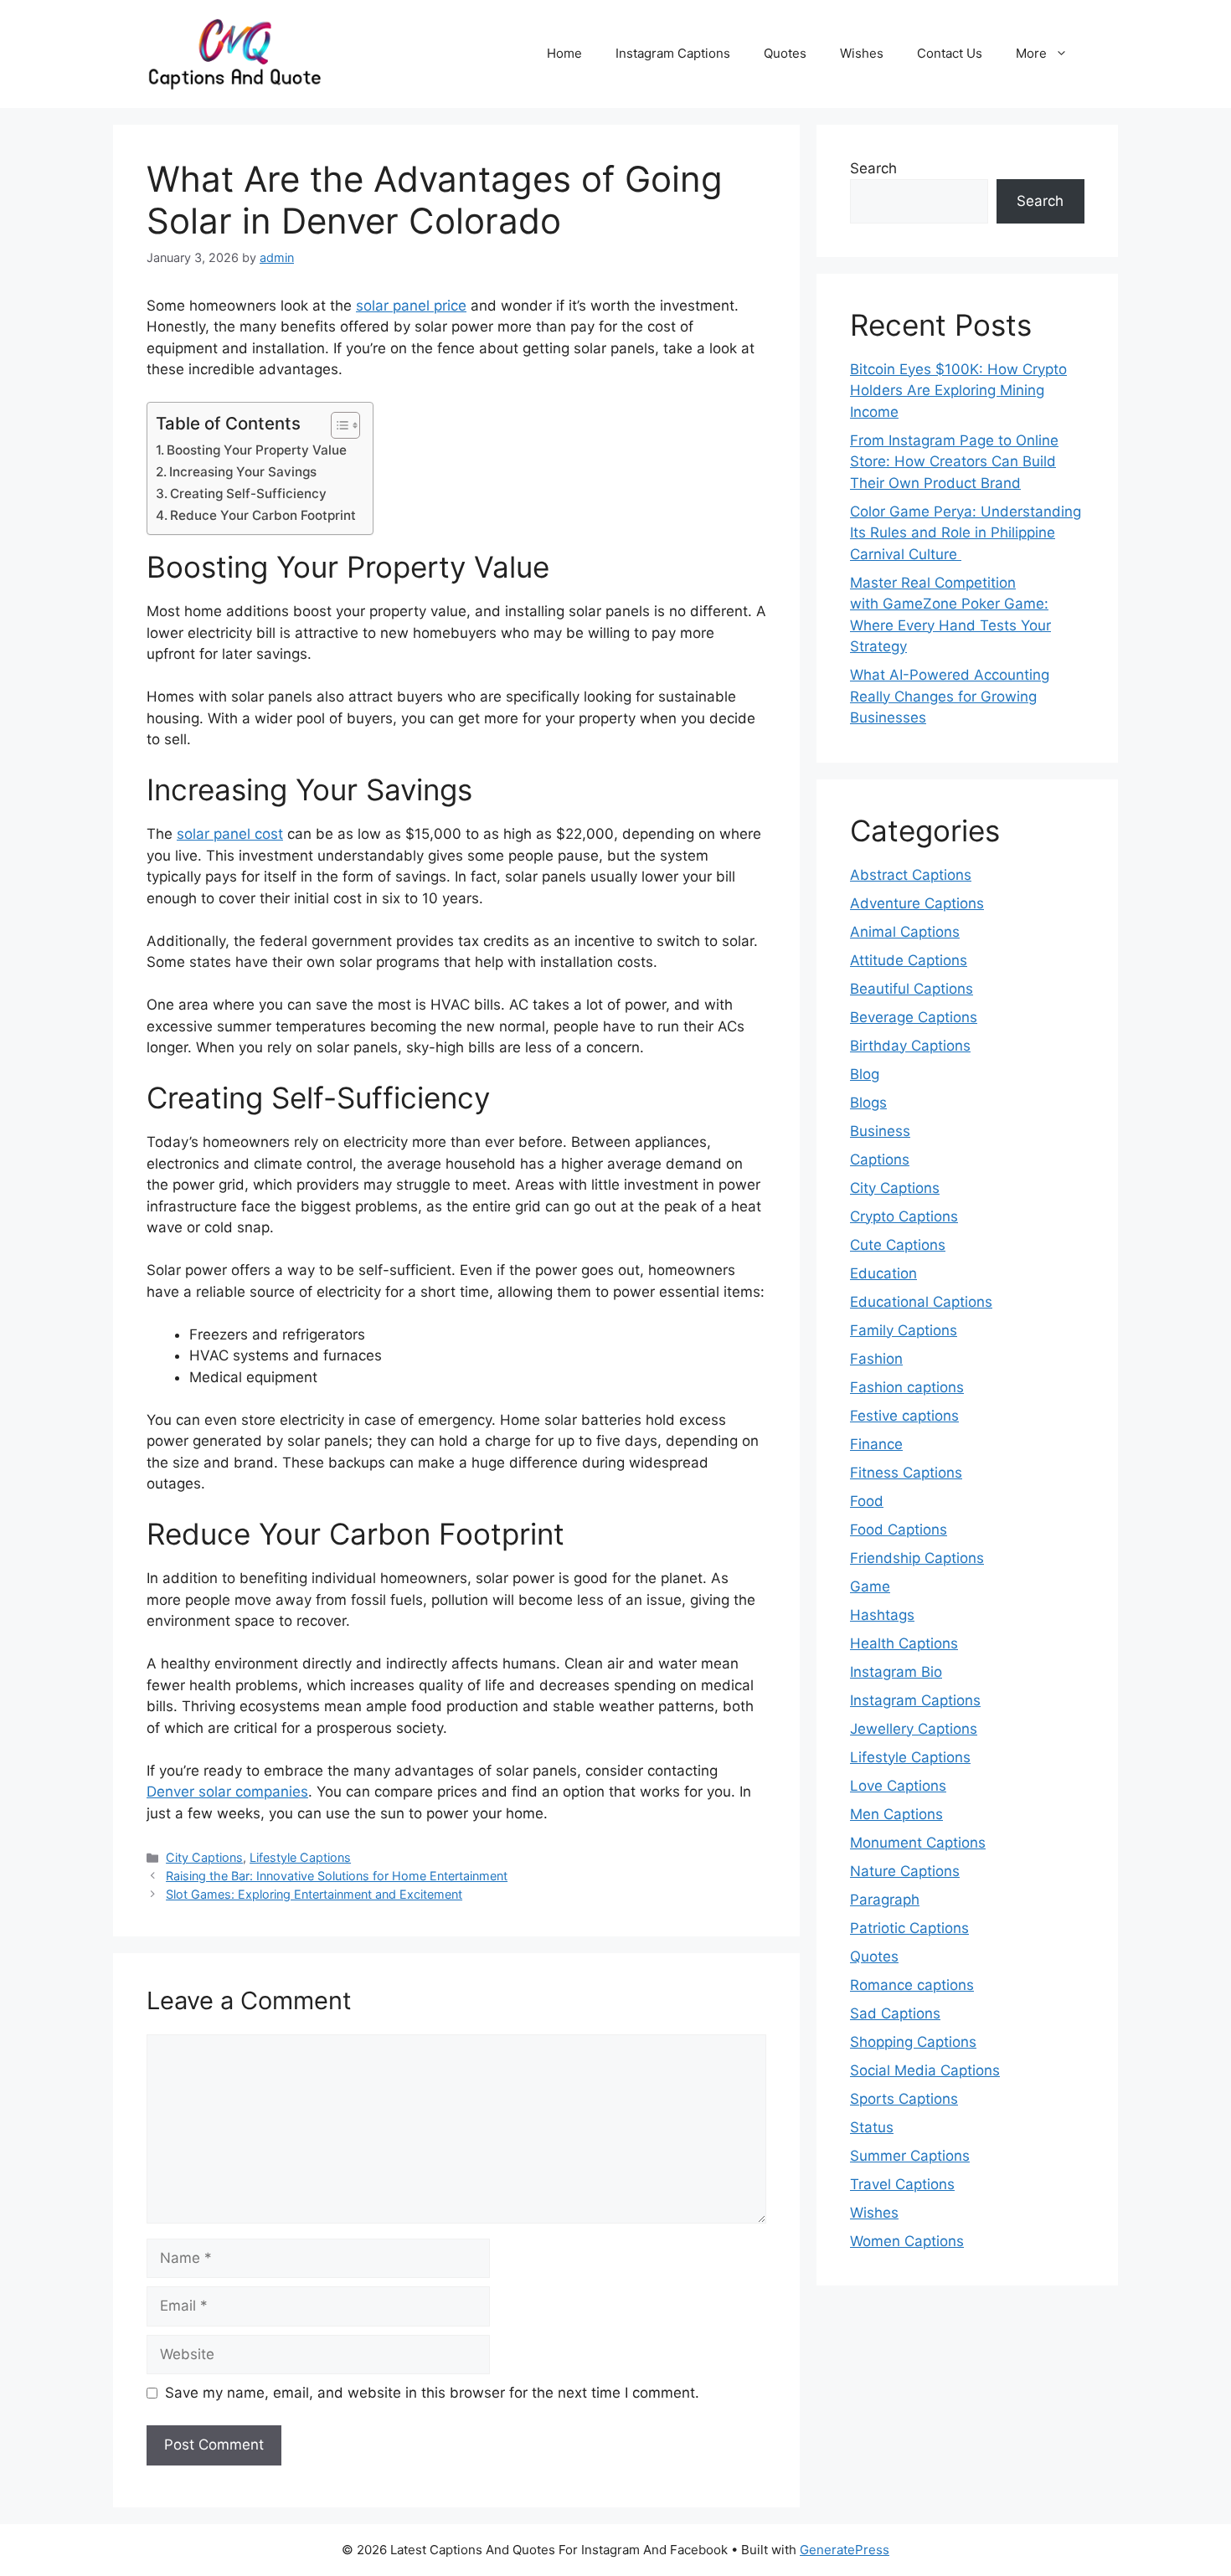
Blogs (868, 1103)
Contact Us (950, 53)
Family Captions (904, 1330)
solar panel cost (230, 834)
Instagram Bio (896, 1672)
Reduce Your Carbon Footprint (263, 515)
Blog (865, 1074)
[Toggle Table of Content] (337, 425)
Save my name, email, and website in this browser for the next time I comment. (432, 2393)
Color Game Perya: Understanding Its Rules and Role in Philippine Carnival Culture (966, 533)
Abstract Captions (911, 875)
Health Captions (904, 1643)
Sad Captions (895, 2013)
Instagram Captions (673, 53)
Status (872, 2127)
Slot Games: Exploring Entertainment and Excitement (314, 1894)
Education (883, 1273)
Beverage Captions (914, 1017)
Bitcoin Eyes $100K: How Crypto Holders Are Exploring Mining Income (958, 391)
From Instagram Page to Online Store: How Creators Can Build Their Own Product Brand (954, 462)
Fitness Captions (906, 1473)
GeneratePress (845, 2550)
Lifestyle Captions (300, 1857)
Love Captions (898, 1786)
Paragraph (885, 1900)
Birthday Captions (910, 1046)
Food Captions (899, 1530)
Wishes (862, 53)
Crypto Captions (904, 1216)
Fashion (876, 1359)
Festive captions (904, 1416)
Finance (876, 1444)
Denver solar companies (227, 1792)
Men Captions (896, 1814)
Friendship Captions (917, 1558)
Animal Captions (905, 932)
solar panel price (411, 306)
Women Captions (907, 2241)
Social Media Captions (925, 2070)
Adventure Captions (917, 903)
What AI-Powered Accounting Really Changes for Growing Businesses (950, 696)
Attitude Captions (909, 960)
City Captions (204, 1857)
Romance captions (912, 1985)
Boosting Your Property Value (257, 450)
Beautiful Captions (912, 989)
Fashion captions (907, 1387)
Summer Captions (910, 2156)
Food (867, 1501)
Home (564, 53)
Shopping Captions (913, 2042)
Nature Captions (905, 1871)
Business (880, 1131)
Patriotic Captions (909, 1928)
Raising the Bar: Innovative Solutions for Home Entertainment (337, 1876)
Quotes (785, 53)
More (1031, 53)
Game (870, 1586)
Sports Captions (904, 2099)
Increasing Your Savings (243, 472)
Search (873, 168)
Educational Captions (921, 1302)
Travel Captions (902, 2184)
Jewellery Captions (914, 1729)
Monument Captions (918, 1843)
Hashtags (882, 1615)
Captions (880, 1159)
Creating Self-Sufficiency (248, 494)
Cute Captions (898, 1245)
